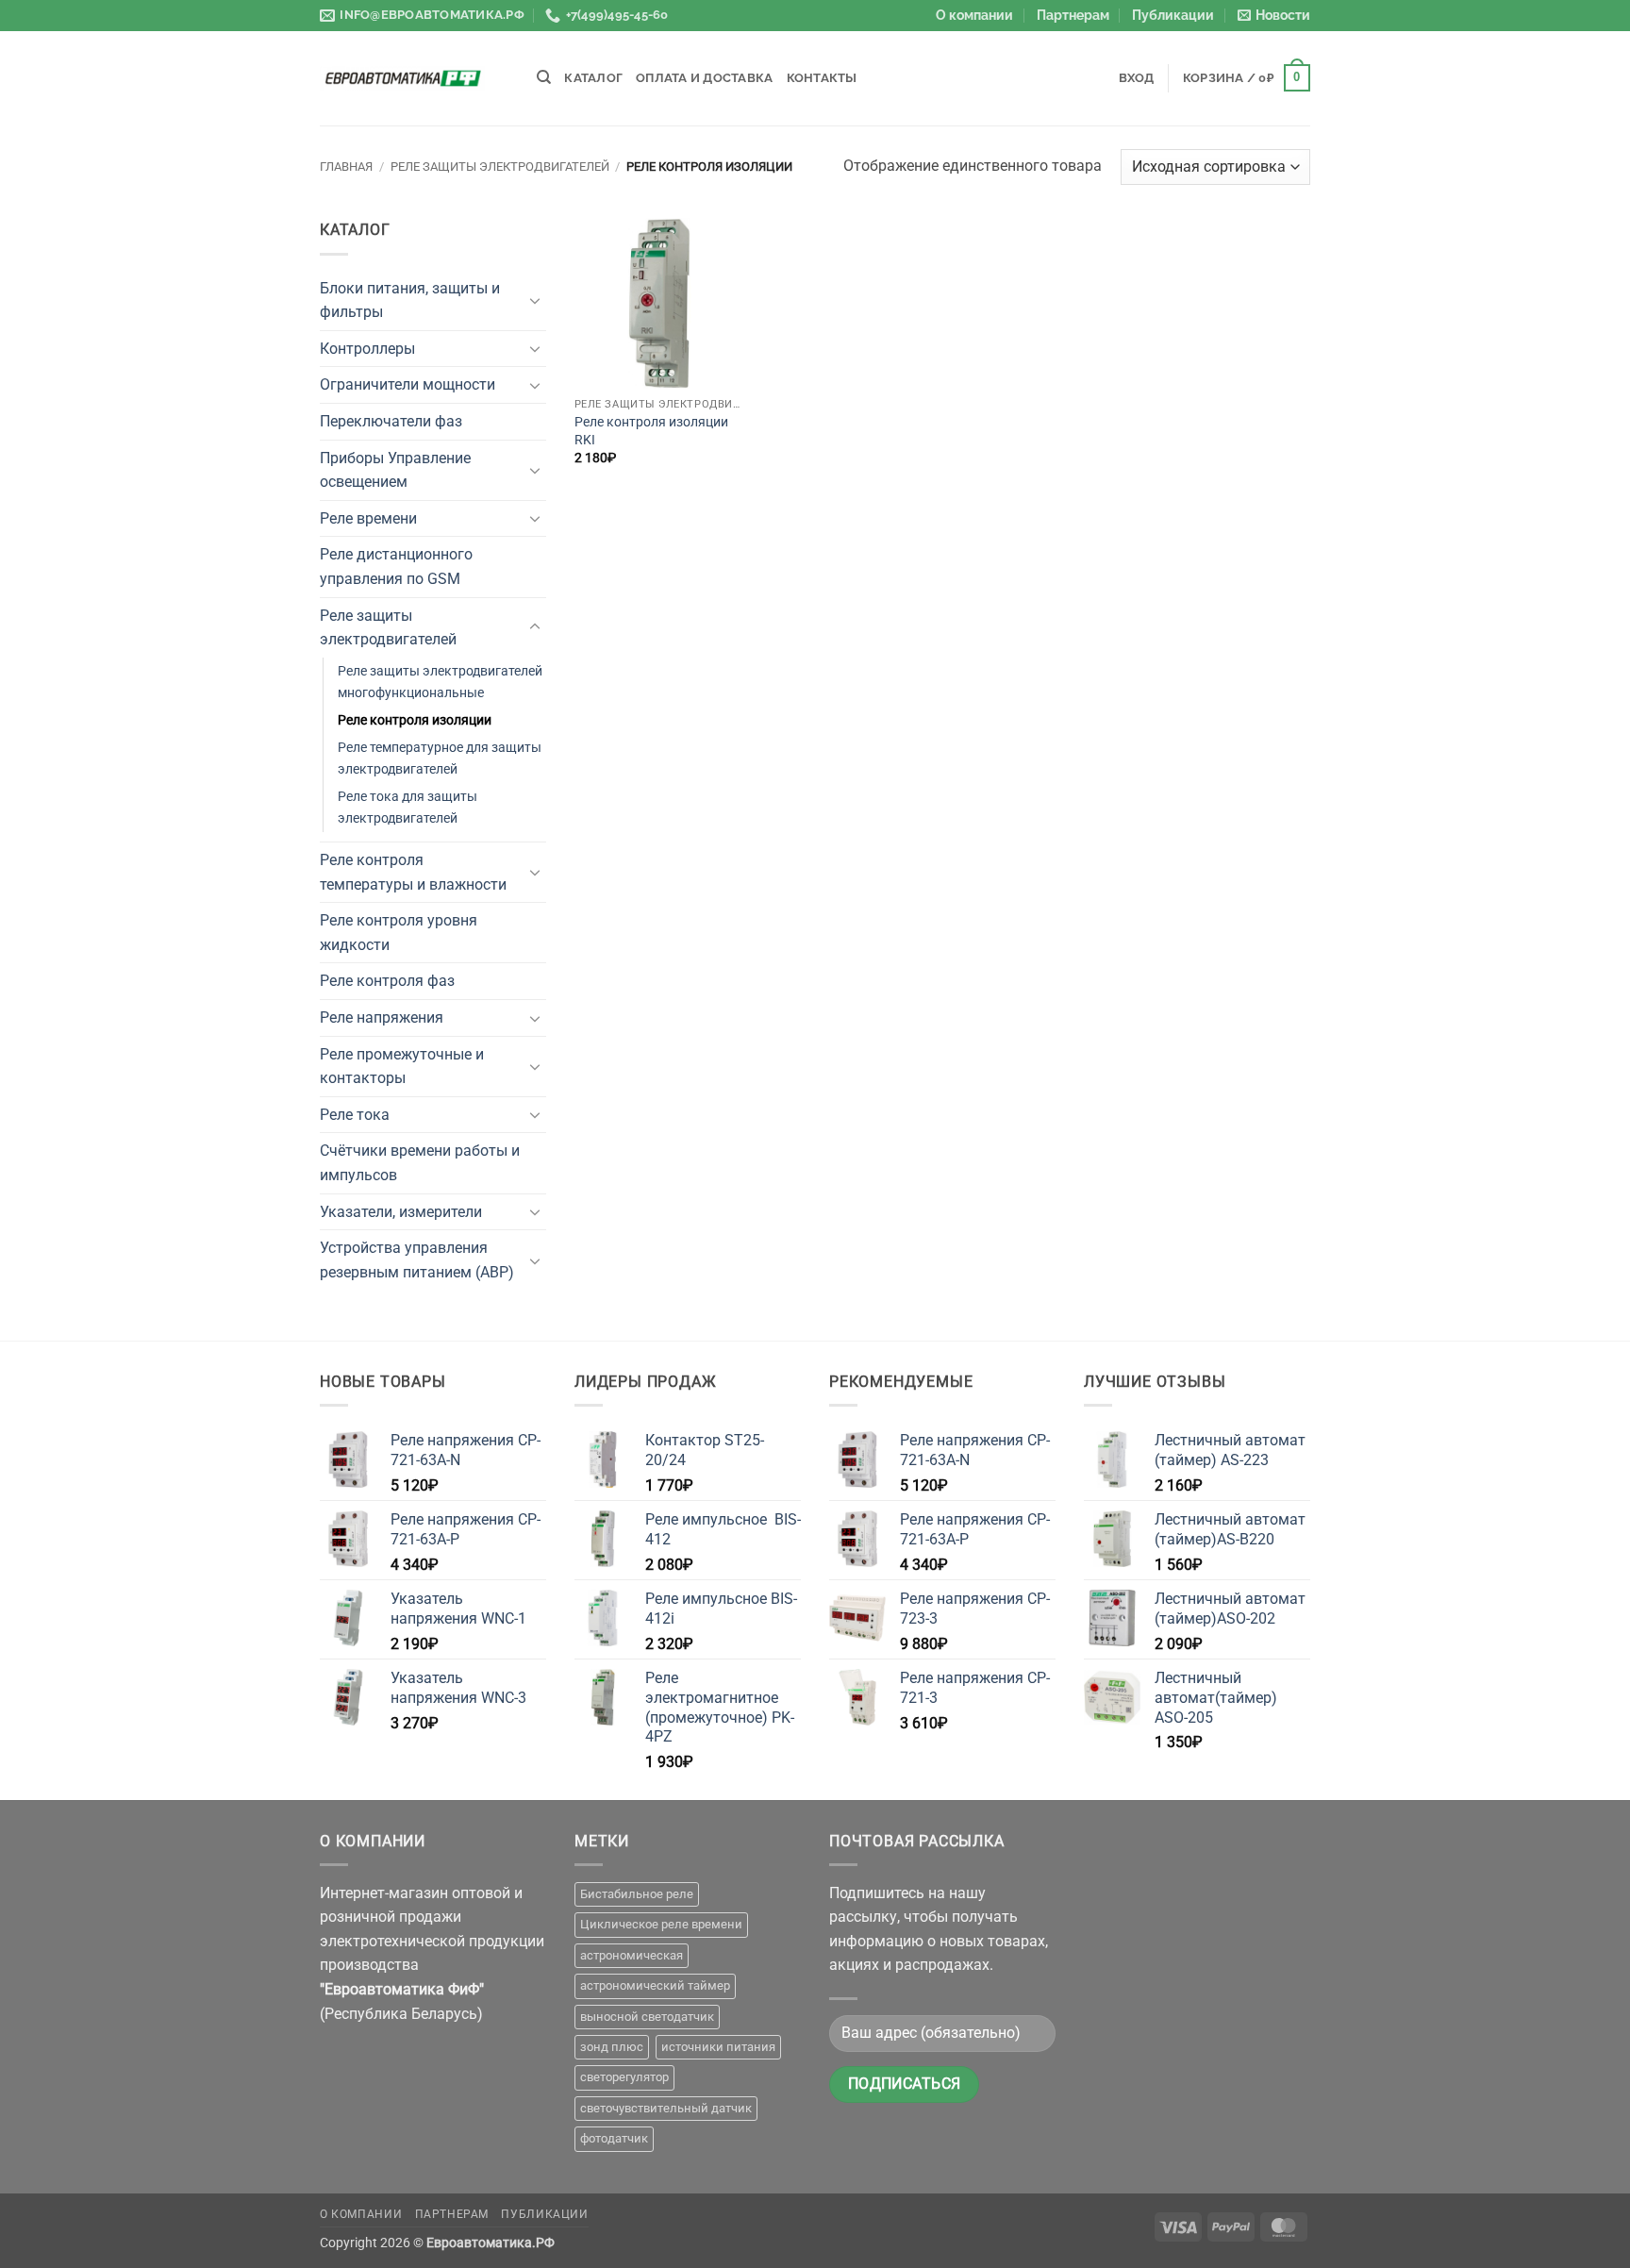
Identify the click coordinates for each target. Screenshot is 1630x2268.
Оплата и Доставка (704, 78)
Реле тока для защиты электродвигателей (407, 808)
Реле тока (355, 1115)
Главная (346, 167)
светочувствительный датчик (666, 2108)
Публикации (1173, 15)
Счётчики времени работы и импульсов (420, 1163)
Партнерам (1073, 15)
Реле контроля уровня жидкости (399, 933)
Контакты (822, 78)
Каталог (593, 78)
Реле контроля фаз (387, 981)
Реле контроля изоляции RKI (651, 431)
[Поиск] (544, 77)
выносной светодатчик (647, 2017)
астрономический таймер (655, 1985)
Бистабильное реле (637, 1894)
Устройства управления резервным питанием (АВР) (417, 1260)
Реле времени (368, 518)
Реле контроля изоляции (415, 720)
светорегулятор (624, 2077)
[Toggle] (535, 300)
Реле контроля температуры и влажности (413, 872)
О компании (974, 15)
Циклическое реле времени (661, 1924)
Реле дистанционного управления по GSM (396, 567)
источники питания (718, 2047)
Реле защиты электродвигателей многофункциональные (440, 682)
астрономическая (632, 1955)
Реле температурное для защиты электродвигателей (440, 759)
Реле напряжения (382, 1017)
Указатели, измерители (401, 1212)
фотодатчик (614, 2138)
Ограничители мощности (407, 384)
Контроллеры (367, 349)
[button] (1274, 16)
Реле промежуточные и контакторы (402, 1067)
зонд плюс (612, 2047)
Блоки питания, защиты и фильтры (410, 300)
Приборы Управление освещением (395, 470)
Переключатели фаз (391, 421)
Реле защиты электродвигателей (500, 167)
